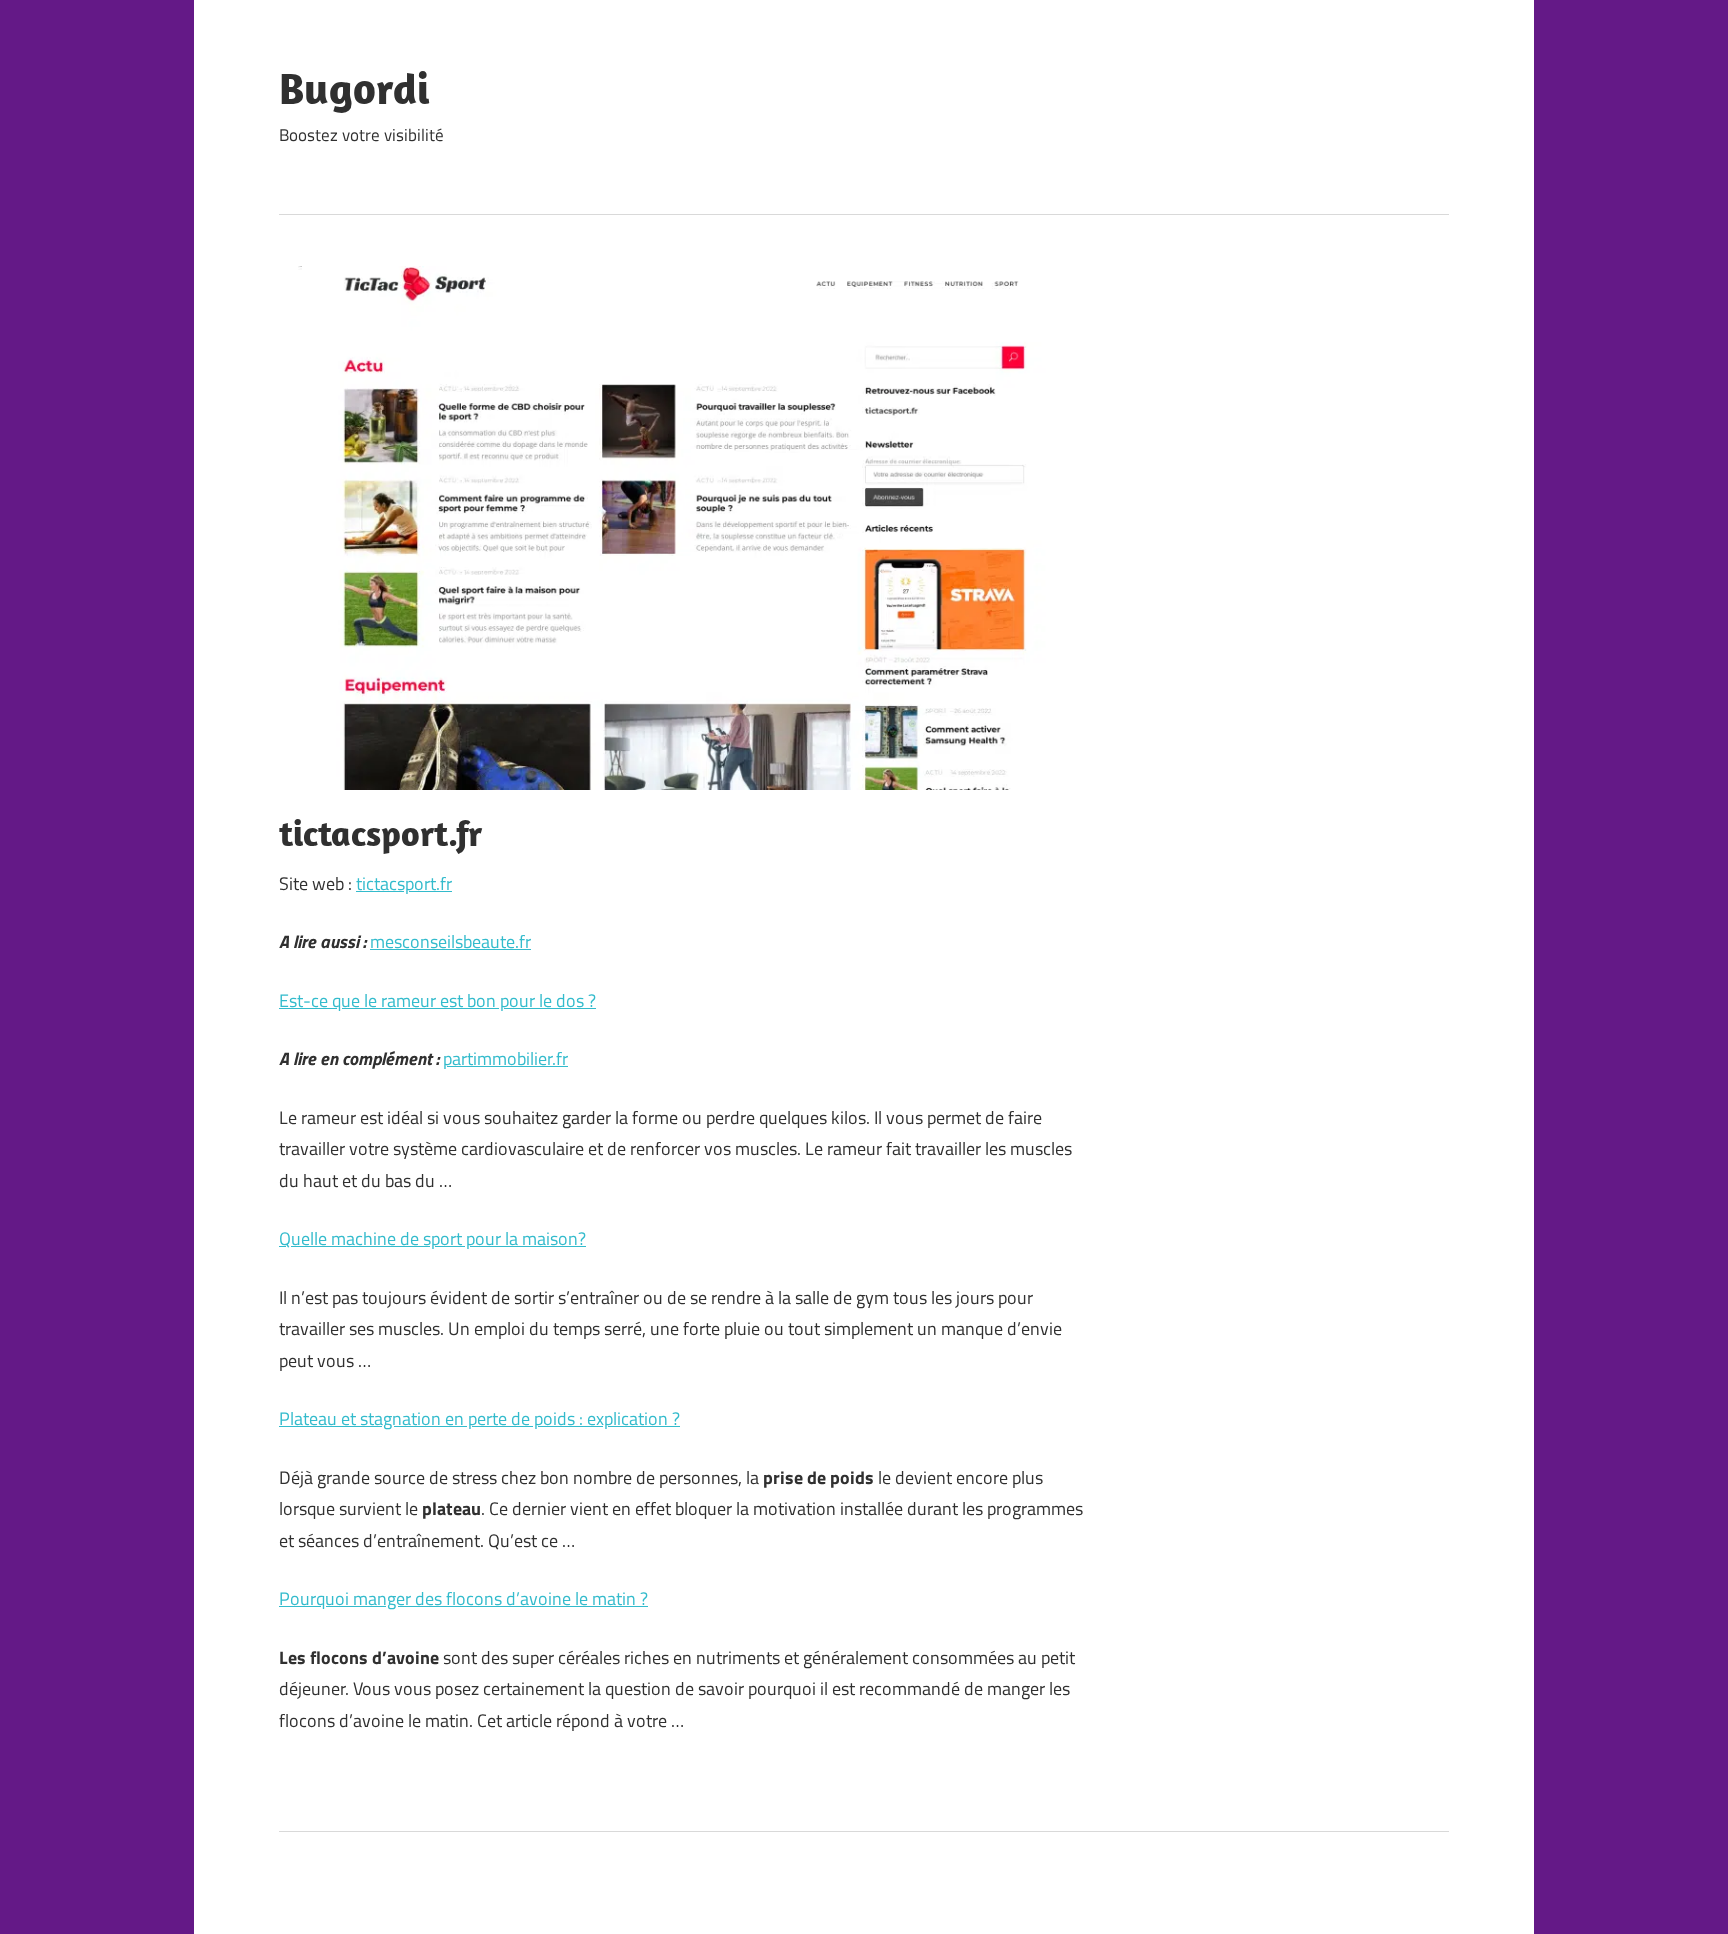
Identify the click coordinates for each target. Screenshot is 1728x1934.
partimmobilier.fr (505, 1058)
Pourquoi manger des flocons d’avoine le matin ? (463, 1598)
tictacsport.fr (404, 883)
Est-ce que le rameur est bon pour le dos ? (437, 1000)
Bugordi (354, 88)
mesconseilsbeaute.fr (450, 941)
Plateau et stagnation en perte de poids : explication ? (479, 1418)
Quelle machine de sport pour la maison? (432, 1238)
